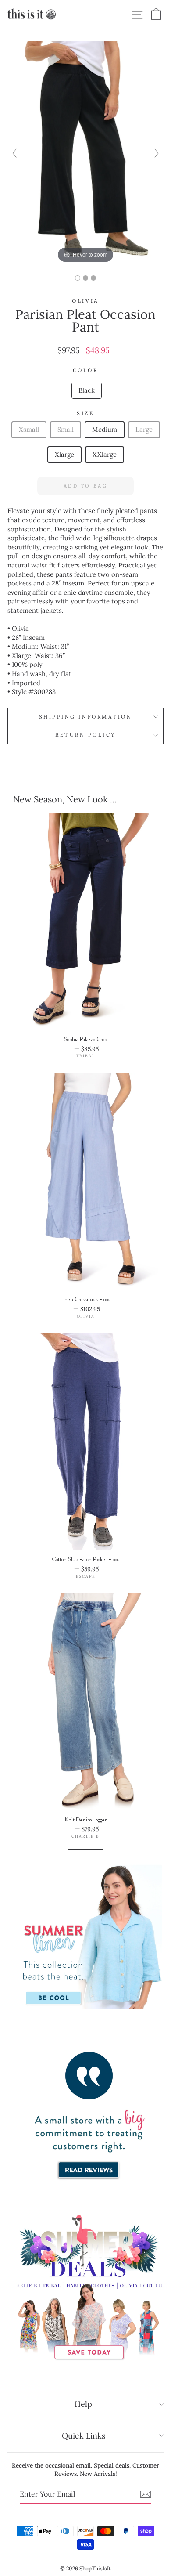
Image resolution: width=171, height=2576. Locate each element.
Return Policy (85, 735)
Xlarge (64, 454)
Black (87, 390)
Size (85, 413)
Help (83, 2404)
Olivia (85, 301)
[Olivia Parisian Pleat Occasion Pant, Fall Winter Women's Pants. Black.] (78, 278)
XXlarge (105, 454)
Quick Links (84, 2436)
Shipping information (86, 717)
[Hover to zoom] (86, 152)
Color (86, 370)
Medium (105, 429)
